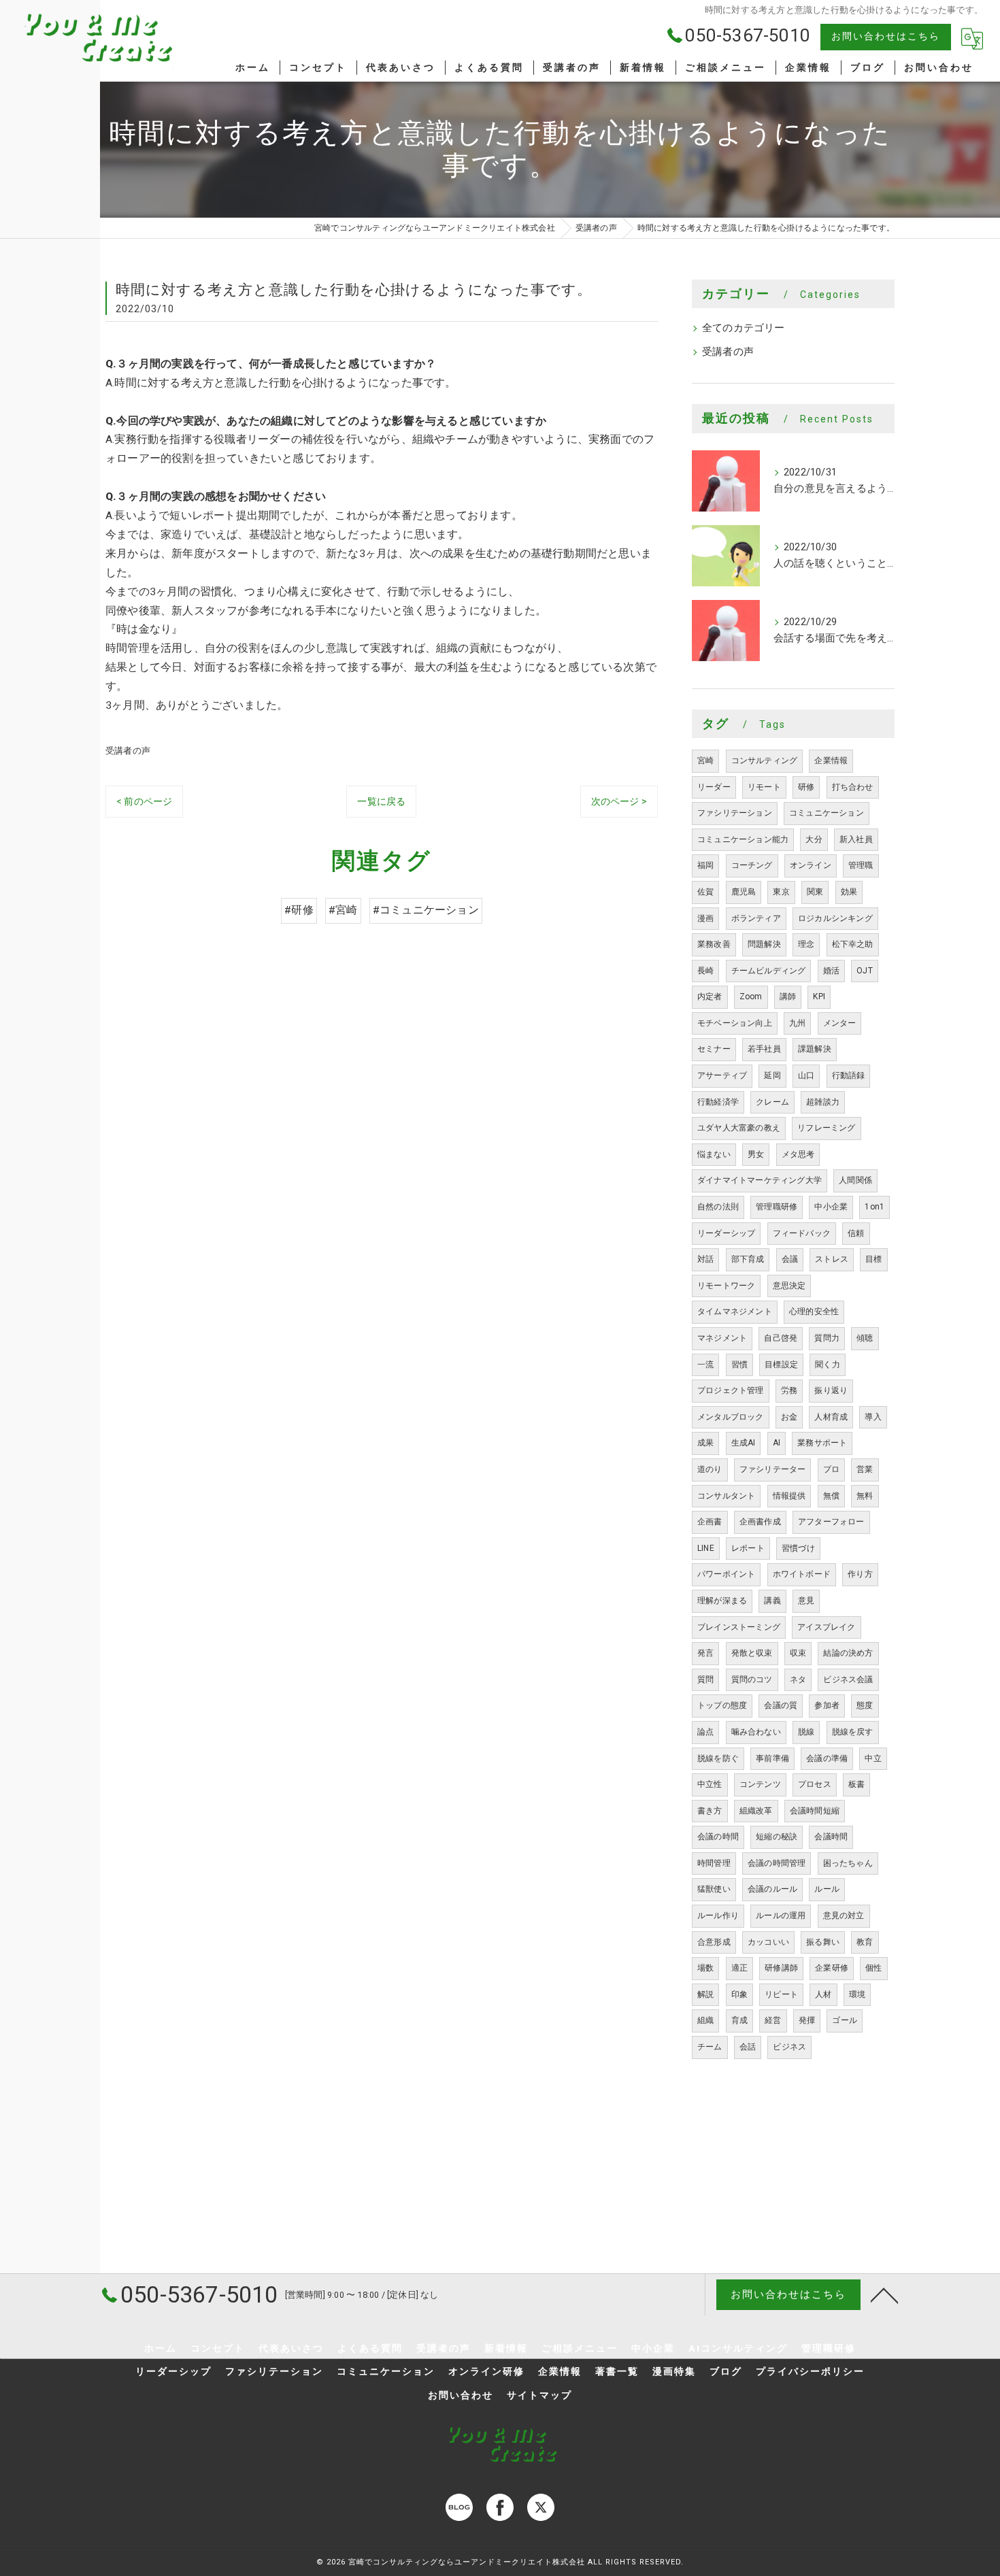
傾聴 (865, 1338)
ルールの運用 (781, 1916)
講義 (772, 1601)
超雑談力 (823, 1102)
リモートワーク (726, 1286)
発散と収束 (752, 1653)
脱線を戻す (853, 1732)
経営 (773, 2020)
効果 (849, 892)
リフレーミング (826, 1128)
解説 (705, 1994)
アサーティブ (722, 1075)
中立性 (710, 1784)
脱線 (806, 1732)
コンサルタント (726, 1496)
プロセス (815, 1784)
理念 (806, 944)
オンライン (811, 865)
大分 (814, 839)
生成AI (744, 1443)
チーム (710, 2047)
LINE (706, 1548)
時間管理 (714, 1863)
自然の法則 (718, 1207)
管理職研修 (777, 1207)
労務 (789, 1390)
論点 (705, 1732)
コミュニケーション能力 (743, 839)
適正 (739, 1968)
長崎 (705, 971)
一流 (705, 1365)
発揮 (807, 2020)
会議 (790, 1259)
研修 (806, 787)
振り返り (831, 1390)
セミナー (714, 1049)
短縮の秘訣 (777, 1837)
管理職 (861, 865)
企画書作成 (760, 1522)
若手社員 (764, 1049)
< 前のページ (144, 801)
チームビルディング (769, 971)
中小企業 (831, 1207)
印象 (739, 1994)
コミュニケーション (827, 813)
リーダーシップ (726, 1233)
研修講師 (781, 1968)
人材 (823, 1994)
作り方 (860, 1574)
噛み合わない (756, 1732)
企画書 (710, 1522)
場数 (705, 1968)
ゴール (845, 2020)
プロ (831, 1469)
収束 (798, 1653)
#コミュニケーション (426, 910)
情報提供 (789, 1496)
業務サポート (822, 1443)
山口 (806, 1075)
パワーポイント (726, 1574)
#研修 (299, 910)
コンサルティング (765, 760)
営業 (865, 1469)
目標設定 (781, 1365)
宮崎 (705, 760)
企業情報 (831, 760)
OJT (865, 971)
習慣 (739, 1365)
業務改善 (714, 944)
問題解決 (764, 944)
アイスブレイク (826, 1627)
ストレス (832, 1259)
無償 (831, 1496)
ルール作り (718, 1916)
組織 (705, 2020)
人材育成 (831, 1417)
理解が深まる (722, 1601)
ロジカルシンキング (835, 918)
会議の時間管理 (777, 1863)
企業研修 (832, 1968)
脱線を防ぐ (718, 1758)
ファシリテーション (735, 813)
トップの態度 (722, 1705)
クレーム (772, 1102)
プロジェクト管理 (731, 1390)
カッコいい (768, 1942)
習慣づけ (798, 1548)
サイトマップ (539, 2395)
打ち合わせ (853, 787)
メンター (840, 1023)
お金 (789, 1417)
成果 (705, 1443)
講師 (788, 997)
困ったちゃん (848, 1863)
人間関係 (855, 1180)
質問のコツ (752, 1679)
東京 (781, 892)
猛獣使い (714, 1889)
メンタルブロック (731, 1417)
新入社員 (856, 839)
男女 (756, 1154)
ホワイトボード (802, 1574)
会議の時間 (718, 1837)
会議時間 (831, 1837)
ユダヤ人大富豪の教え (739, 1128)
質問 (705, 1679)
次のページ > (619, 801)
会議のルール (772, 1889)
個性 (873, 1968)
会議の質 (781, 1705)
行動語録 (849, 1075)
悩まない (714, 1154)
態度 (865, 1705)
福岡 (705, 865)
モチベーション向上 (735, 1023)
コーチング (752, 865)
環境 (857, 1994)
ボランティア (756, 918)
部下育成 (748, 1259)
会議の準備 (827, 1758)
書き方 (710, 1811)
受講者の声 (128, 751)
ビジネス (789, 2047)
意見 (806, 1601)
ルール (827, 1889)
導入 (873, 1417)
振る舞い (823, 1942)
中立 (873, 1758)
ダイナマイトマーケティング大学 (760, 1180)
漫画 (705, 918)
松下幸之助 (853, 944)
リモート (764, 787)
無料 (865, 1496)
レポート (748, 1548)
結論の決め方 (848, 1653)
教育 (865, 1942)
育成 (739, 2020)
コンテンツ (760, 1784)
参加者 (827, 1705)
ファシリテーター (773, 1469)
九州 (797, 1023)
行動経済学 (718, 1102)
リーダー (714, 787)
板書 (856, 1784)
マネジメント (722, 1338)
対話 (705, 1259)
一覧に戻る (381, 801)
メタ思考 (798, 1154)
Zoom (751, 997)
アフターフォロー (831, 1522)
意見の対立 (844, 1916)
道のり (710, 1469)
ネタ (798, 1679)
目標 (873, 1259)
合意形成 (714, 1942)
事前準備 (772, 1758)
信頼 (856, 1233)
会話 (748, 2047)
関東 (815, 892)
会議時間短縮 (815, 1811)
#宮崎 (343, 910)
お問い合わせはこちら (886, 36)
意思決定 (789, 1286)
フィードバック (802, 1233)
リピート (781, 1994)
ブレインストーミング (739, 1627)
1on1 (874, 1207)
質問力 (827, 1338)
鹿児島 (744, 892)
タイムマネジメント (735, 1311)
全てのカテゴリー (744, 328)
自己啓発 (781, 1338)
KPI (819, 997)
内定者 (710, 997)
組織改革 (756, 1811)
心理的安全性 (814, 1311)
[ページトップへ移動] (884, 2294)
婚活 (831, 971)
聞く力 (828, 1365)
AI (777, 1443)
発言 (705, 1653)
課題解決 (815, 1049)
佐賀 (705, 892)
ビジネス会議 (848, 1679)
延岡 (772, 1075)
